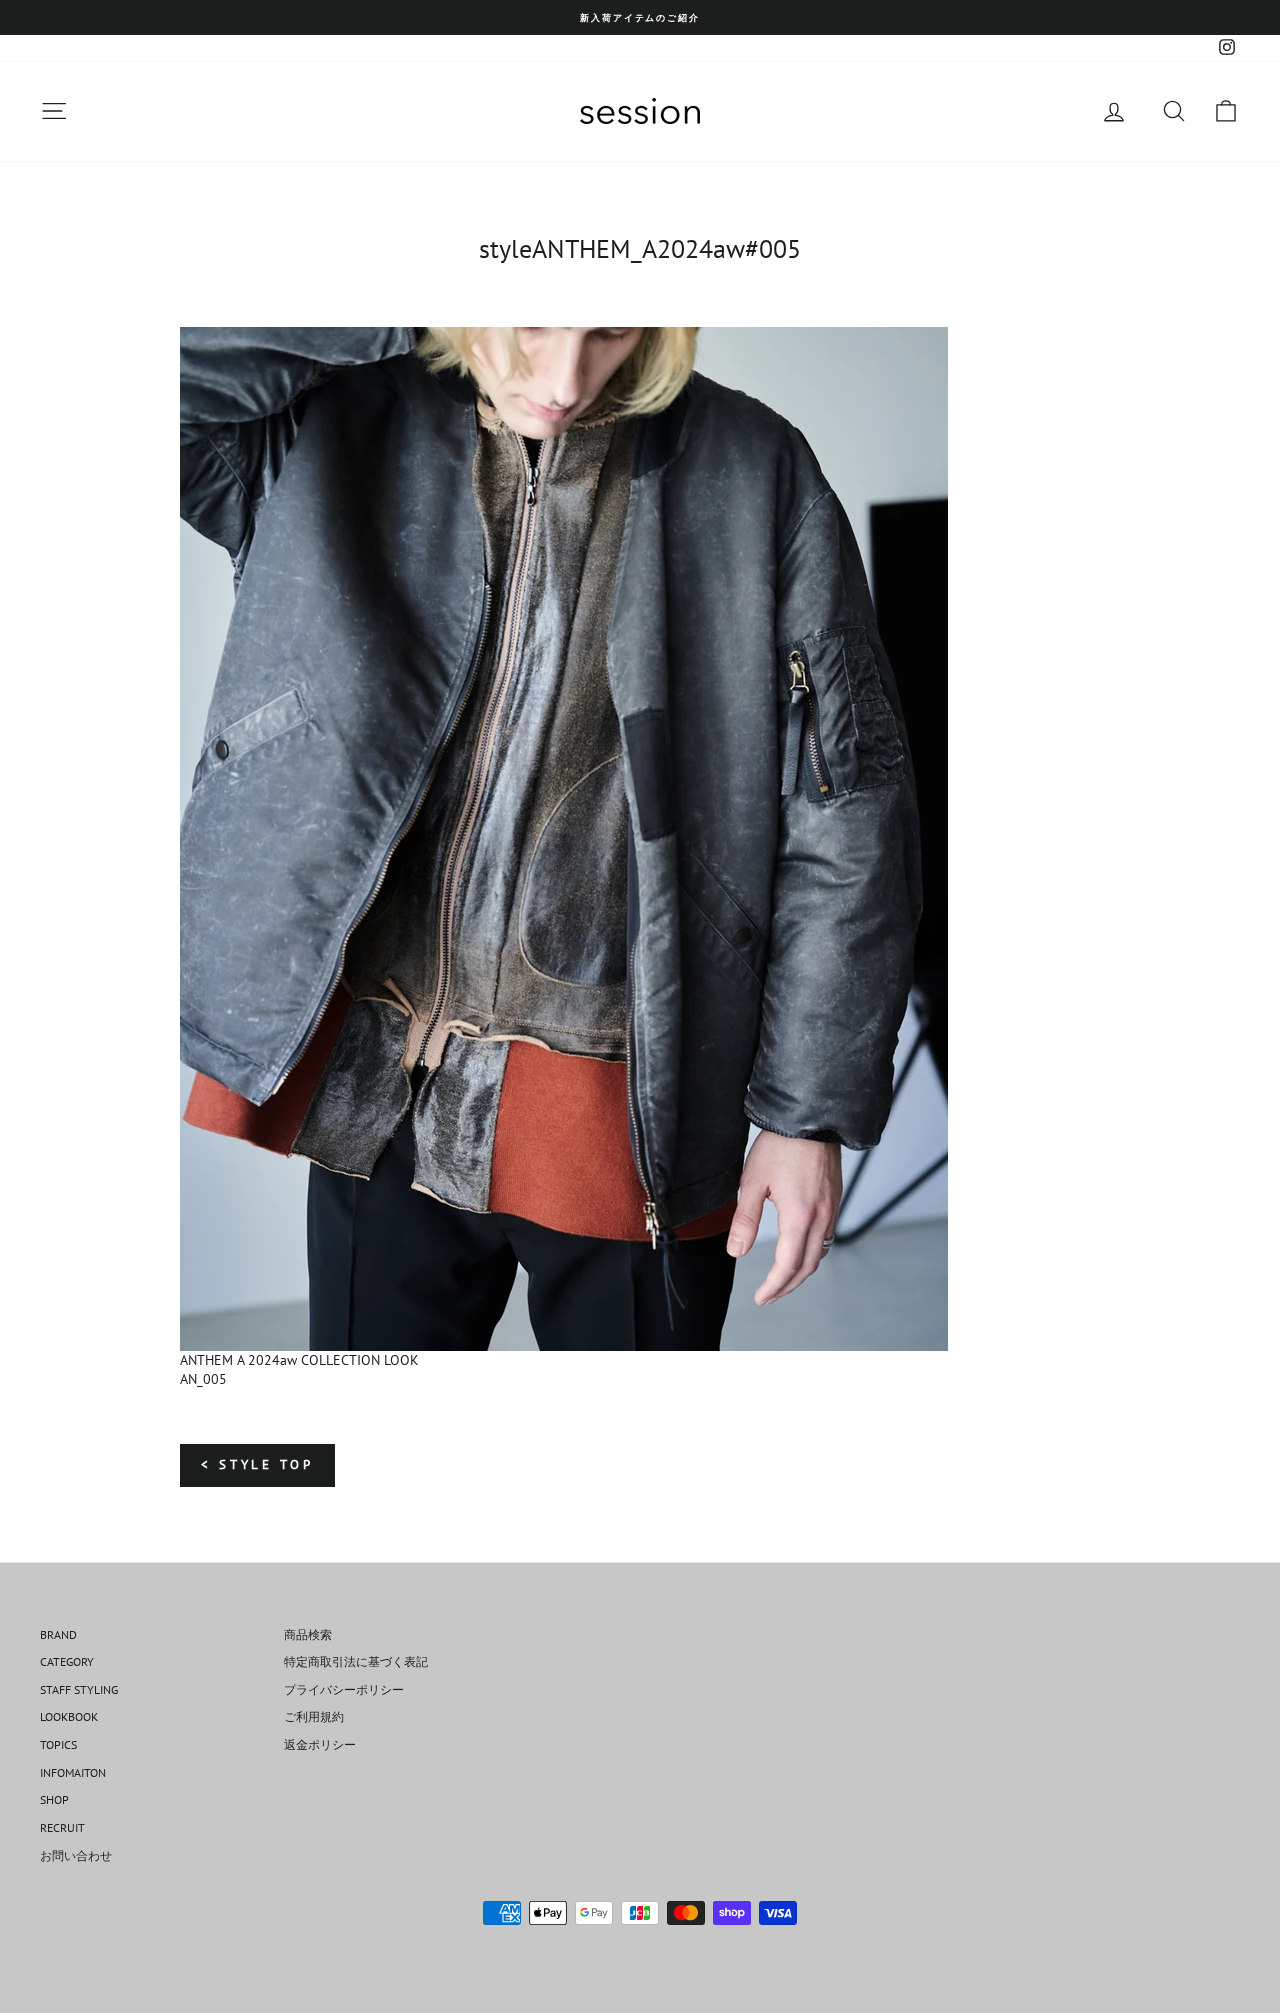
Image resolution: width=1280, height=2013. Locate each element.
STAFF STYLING (79, 1689)
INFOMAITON (73, 1772)
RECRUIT (62, 1827)
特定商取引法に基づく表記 (356, 1661)
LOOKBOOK (69, 1716)
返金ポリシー (320, 1744)
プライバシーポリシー (344, 1689)
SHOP (54, 1799)
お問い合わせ (76, 1855)
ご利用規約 (314, 1716)
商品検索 (308, 1634)
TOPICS (58, 1744)
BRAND (58, 1634)
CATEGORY (67, 1661)
